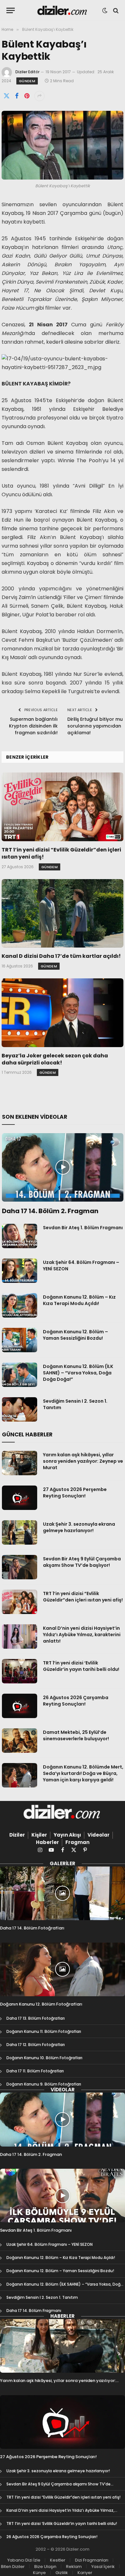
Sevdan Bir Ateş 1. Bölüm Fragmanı (83, 1228)
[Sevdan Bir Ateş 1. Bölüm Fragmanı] (20, 1236)
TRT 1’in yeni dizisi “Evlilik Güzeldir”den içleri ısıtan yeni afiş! (61, 853)
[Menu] (11, 10)
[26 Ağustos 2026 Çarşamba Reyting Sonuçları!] (20, 1706)
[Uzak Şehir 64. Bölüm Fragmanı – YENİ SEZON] (20, 1271)
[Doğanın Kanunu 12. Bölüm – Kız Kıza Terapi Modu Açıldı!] (20, 1305)
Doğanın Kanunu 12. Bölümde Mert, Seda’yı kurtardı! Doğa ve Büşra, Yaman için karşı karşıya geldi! (83, 1773)
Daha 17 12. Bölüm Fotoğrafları (36, 2045)
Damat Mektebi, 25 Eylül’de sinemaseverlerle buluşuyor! (76, 1735)
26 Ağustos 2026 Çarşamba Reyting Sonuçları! (76, 1701)
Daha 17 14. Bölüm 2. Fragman (50, 1211)
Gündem (27, 81)
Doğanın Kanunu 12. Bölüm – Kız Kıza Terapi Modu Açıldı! (79, 1300)
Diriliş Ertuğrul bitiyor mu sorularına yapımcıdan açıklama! (95, 726)
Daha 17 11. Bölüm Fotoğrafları (35, 2071)
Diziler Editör (27, 72)
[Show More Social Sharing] (39, 96)
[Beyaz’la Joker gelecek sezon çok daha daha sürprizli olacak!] (63, 1013)
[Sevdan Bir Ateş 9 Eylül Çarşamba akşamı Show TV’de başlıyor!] (20, 1567)
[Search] (115, 10)
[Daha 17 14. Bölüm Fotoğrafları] (63, 1893)
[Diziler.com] (63, 10)
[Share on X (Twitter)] (6, 96)
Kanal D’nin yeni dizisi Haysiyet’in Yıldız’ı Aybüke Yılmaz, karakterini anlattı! (82, 1635)
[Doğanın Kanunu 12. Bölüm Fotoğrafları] (63, 1969)
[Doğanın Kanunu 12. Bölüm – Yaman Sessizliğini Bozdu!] (20, 1340)
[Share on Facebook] (17, 96)
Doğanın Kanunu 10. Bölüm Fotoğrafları (44, 2058)
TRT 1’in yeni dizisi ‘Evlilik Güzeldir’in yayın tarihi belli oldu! (81, 1666)
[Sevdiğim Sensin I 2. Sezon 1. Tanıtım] (20, 1409)
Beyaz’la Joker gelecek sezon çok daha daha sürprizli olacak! (55, 1059)
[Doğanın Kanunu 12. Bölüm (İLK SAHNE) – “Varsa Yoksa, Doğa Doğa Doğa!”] (20, 1375)
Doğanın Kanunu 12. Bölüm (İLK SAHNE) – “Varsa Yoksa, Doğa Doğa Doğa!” (78, 1373)
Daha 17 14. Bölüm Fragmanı (34, 2311)
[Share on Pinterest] (27, 96)
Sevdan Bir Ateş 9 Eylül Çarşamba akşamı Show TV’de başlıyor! (82, 1562)
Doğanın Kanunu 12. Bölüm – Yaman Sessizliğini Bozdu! (75, 1335)
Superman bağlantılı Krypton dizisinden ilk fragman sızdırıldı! (33, 726)
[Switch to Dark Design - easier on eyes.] (105, 11)
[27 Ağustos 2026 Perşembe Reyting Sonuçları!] (20, 1498)
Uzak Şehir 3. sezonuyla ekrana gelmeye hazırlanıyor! (79, 1527)
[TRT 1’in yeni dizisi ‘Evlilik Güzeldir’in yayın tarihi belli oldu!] (20, 1671)
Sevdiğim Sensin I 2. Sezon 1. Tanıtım (42, 2297)
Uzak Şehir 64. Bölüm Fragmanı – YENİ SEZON (50, 2244)
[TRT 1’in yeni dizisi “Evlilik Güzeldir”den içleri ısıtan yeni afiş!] (63, 807)
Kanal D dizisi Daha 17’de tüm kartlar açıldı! (61, 956)
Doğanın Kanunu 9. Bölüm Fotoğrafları (44, 2084)
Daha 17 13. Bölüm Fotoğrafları (36, 2018)
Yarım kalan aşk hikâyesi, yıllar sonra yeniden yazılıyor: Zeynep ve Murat (83, 1461)
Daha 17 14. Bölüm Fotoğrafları (32, 1928)
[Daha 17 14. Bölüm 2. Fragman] (63, 1167)
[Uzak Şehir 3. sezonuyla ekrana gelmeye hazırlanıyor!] (20, 1532)
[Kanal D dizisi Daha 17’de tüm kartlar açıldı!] (63, 913)
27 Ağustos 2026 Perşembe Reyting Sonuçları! (75, 1493)
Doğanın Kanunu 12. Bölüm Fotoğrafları (41, 2004)
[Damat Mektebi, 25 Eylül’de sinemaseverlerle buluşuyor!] (20, 1741)
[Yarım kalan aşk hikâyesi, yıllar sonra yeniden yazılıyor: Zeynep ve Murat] (20, 1463)
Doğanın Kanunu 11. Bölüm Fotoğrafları (44, 2031)
